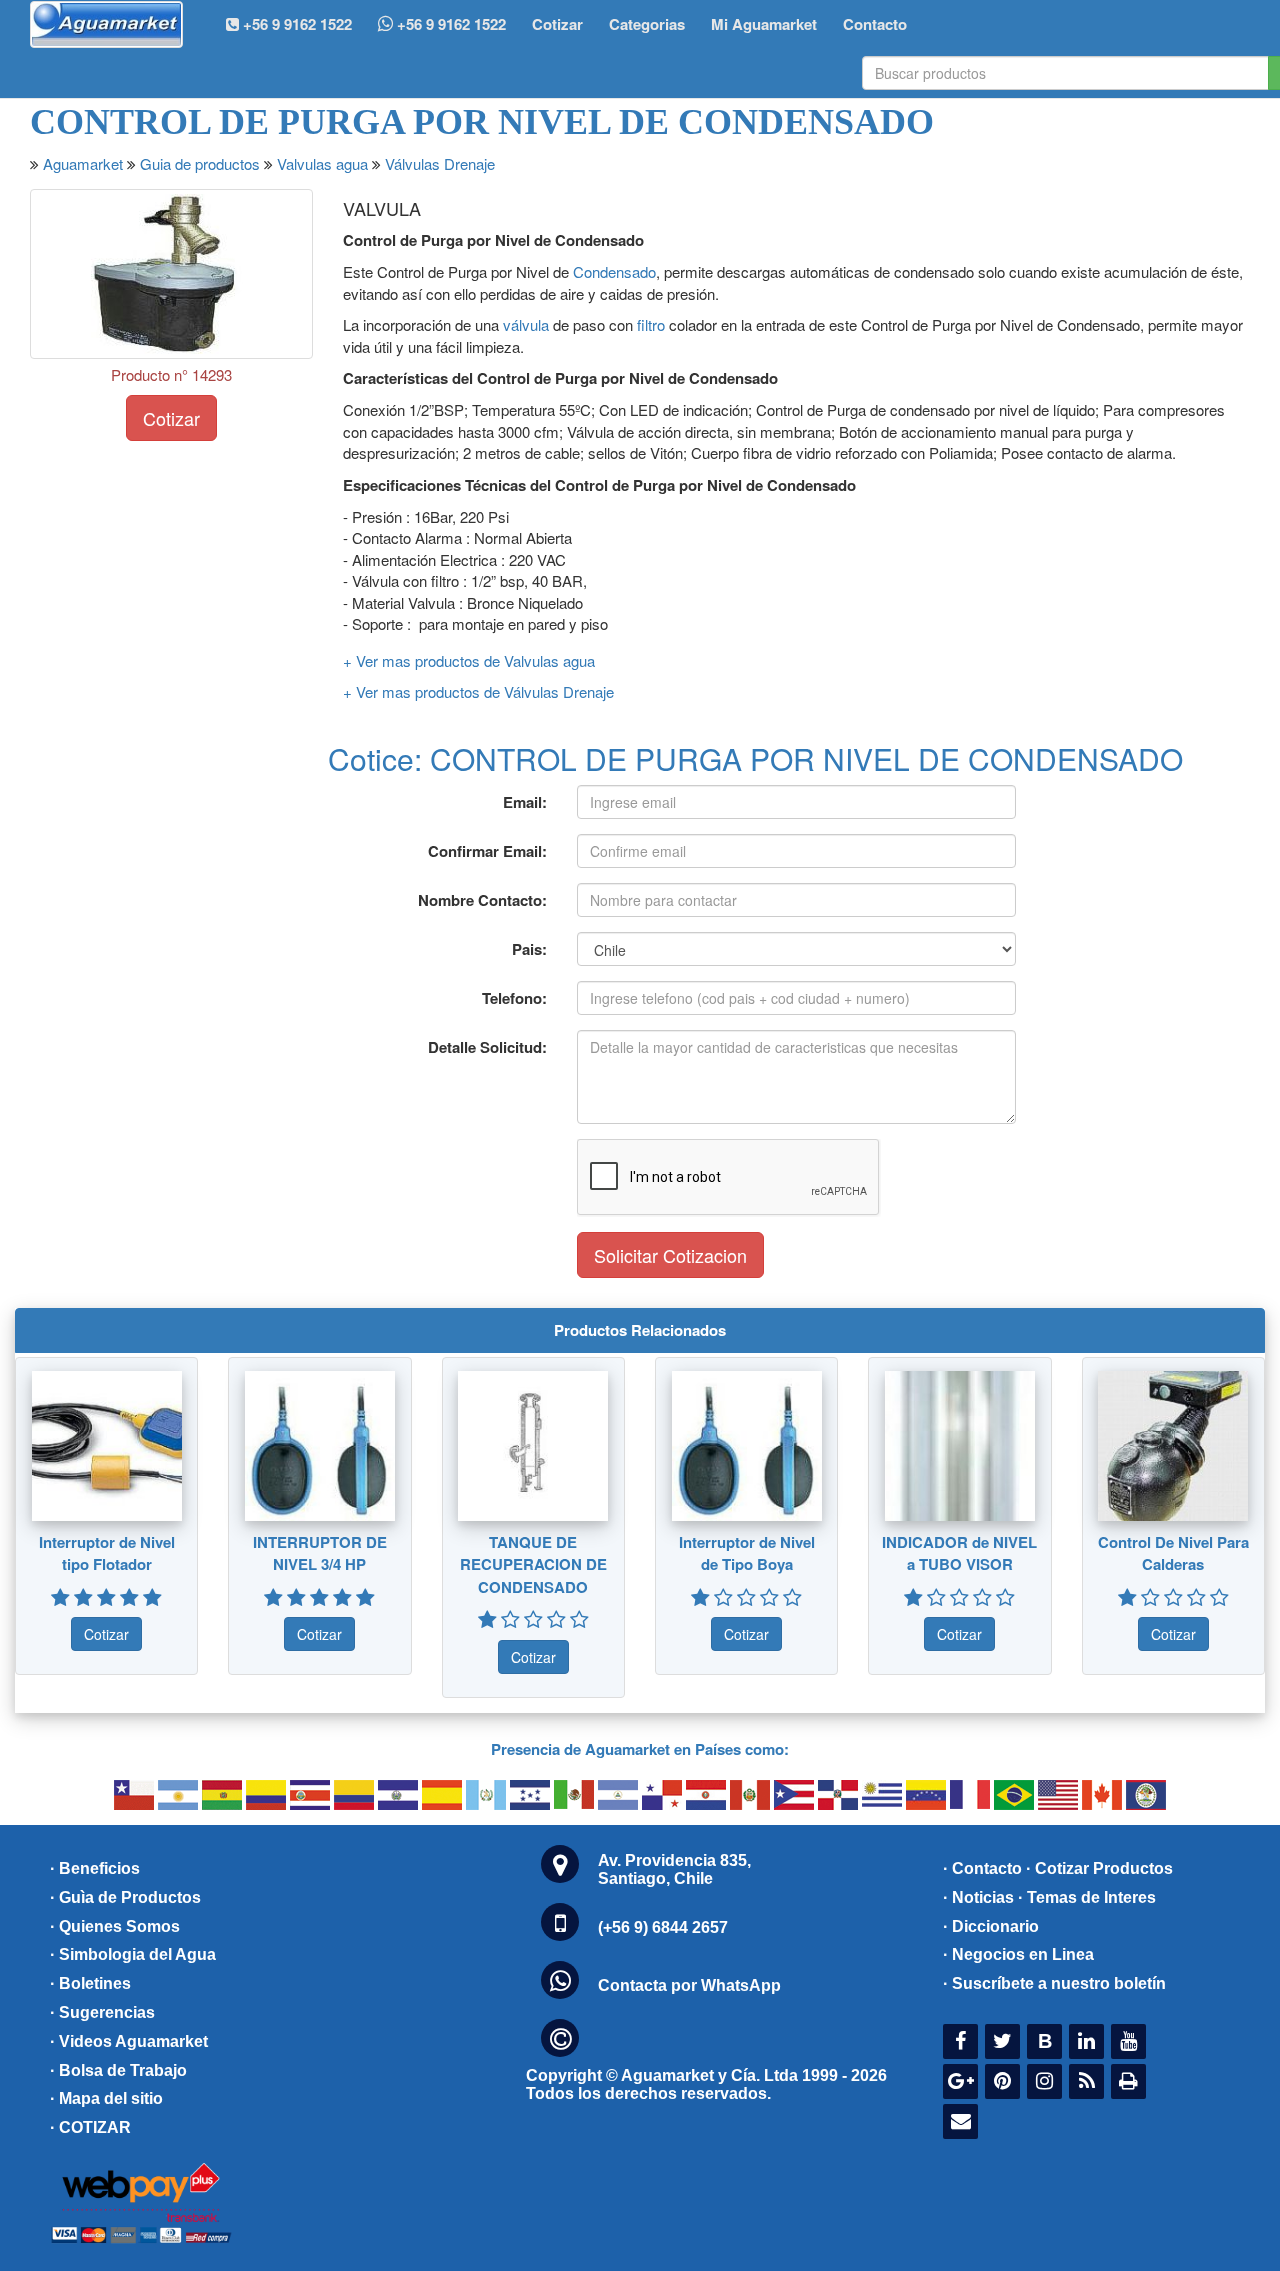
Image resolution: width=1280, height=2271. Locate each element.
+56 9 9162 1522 (449, 24)
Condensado (614, 271)
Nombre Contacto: (482, 900)
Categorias (647, 24)
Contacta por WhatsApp (689, 1985)
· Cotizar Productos (1099, 1868)
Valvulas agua (322, 163)
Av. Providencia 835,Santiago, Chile (674, 1869)
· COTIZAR (90, 2127)
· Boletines (90, 1983)
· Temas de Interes (1087, 1897)
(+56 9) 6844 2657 (663, 1927)
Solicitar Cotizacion (670, 1255)
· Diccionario (991, 1926)
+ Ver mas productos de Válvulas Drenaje (478, 691)
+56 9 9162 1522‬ (295, 24)
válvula (526, 324)
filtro (651, 324)
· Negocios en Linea (1018, 1954)
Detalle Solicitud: (487, 1047)
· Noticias (978, 1897)
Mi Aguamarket (764, 24)
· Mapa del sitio (106, 2098)
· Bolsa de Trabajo (118, 2070)
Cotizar (557, 24)
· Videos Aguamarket (129, 2041)
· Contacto (982, 1868)
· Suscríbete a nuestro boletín (1054, 1983)
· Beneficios (95, 1868)
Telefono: (514, 998)
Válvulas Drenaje (440, 163)
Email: (525, 802)
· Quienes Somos (115, 1926)
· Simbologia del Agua (133, 1954)
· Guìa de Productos (125, 1897)
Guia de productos (200, 163)
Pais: (529, 949)
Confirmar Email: (487, 851)
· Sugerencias (102, 2012)
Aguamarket (83, 163)
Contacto (875, 24)
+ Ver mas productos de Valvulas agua (469, 660)
